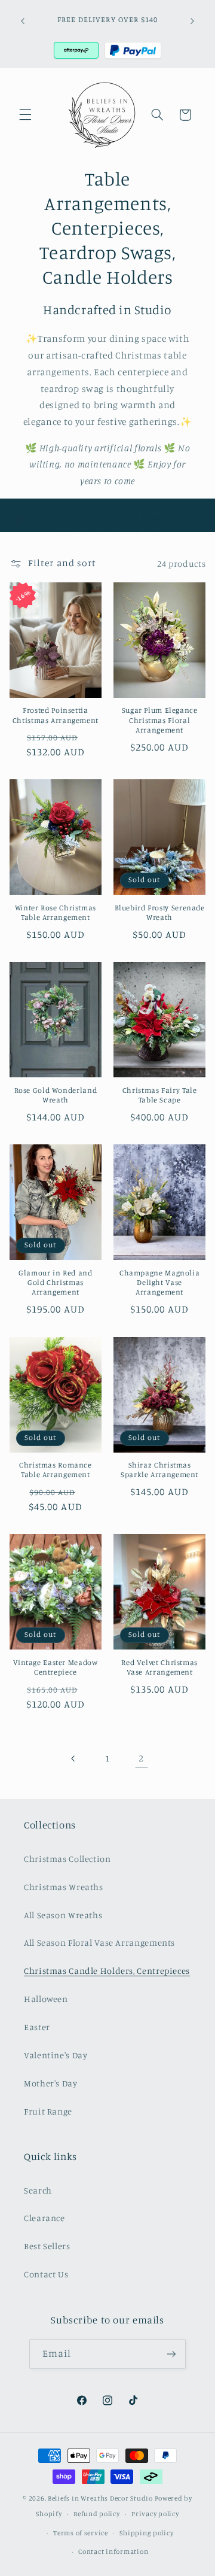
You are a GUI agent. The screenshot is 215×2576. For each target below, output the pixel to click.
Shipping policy (146, 2533)
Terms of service (81, 2533)
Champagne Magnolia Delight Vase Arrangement (159, 1283)
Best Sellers (47, 2246)
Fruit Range (48, 2111)
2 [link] (141, 1758)
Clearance (44, 2218)
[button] (25, 115)
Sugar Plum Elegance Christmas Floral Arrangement (160, 720)
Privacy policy (155, 2514)
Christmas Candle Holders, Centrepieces (107, 1971)
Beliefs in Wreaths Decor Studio (100, 2498)
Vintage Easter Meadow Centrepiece (55, 1667)
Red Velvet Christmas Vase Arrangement (159, 1667)
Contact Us (46, 2274)
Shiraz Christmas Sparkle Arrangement (159, 1470)
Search (38, 2190)
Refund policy (97, 2514)
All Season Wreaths (63, 1915)
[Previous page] (73, 1758)
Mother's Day (51, 2083)
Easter (37, 2027)
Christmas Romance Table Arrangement (56, 1470)
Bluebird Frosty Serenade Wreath (160, 912)
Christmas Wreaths (64, 1887)
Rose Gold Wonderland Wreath (56, 1095)
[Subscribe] (171, 2354)
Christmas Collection (67, 1859)
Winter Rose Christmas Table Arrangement (56, 912)
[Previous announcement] (23, 21)
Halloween (46, 1999)
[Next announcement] (192, 21)
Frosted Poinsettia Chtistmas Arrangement (56, 715)
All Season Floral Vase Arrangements (99, 1942)
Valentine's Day (56, 2055)
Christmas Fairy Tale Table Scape (160, 1095)
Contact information (113, 2551)
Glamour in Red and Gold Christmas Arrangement (55, 1283)
